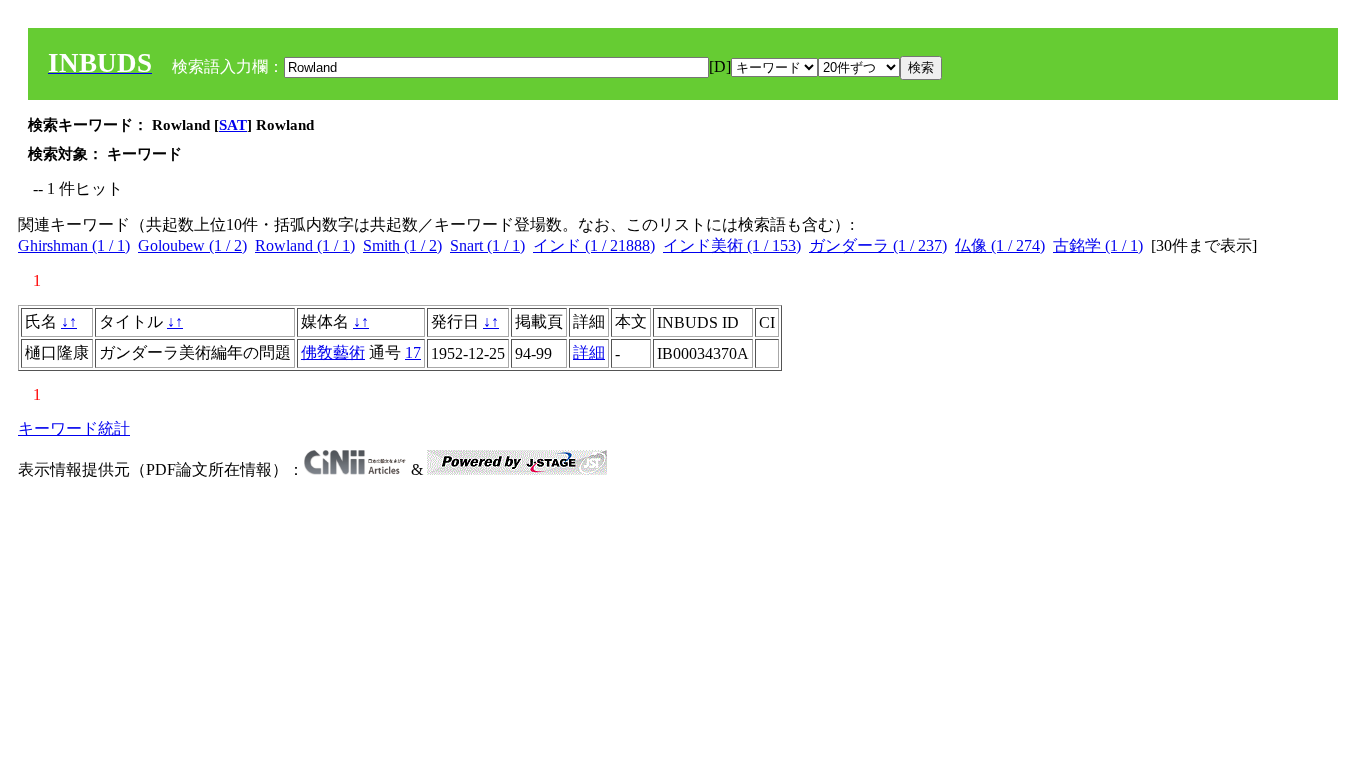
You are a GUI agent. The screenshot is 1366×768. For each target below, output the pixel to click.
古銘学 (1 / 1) (1098, 245)
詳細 (589, 352)
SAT (233, 125)
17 (413, 352)
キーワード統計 (74, 428)
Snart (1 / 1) (487, 245)
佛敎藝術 (333, 352)
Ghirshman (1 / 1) (74, 245)
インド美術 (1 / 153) (732, 245)
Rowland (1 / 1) (305, 245)
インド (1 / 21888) (594, 245)
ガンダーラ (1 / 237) (878, 245)
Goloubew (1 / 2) (192, 245)
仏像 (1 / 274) (1000, 245)
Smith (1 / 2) (402, 245)
